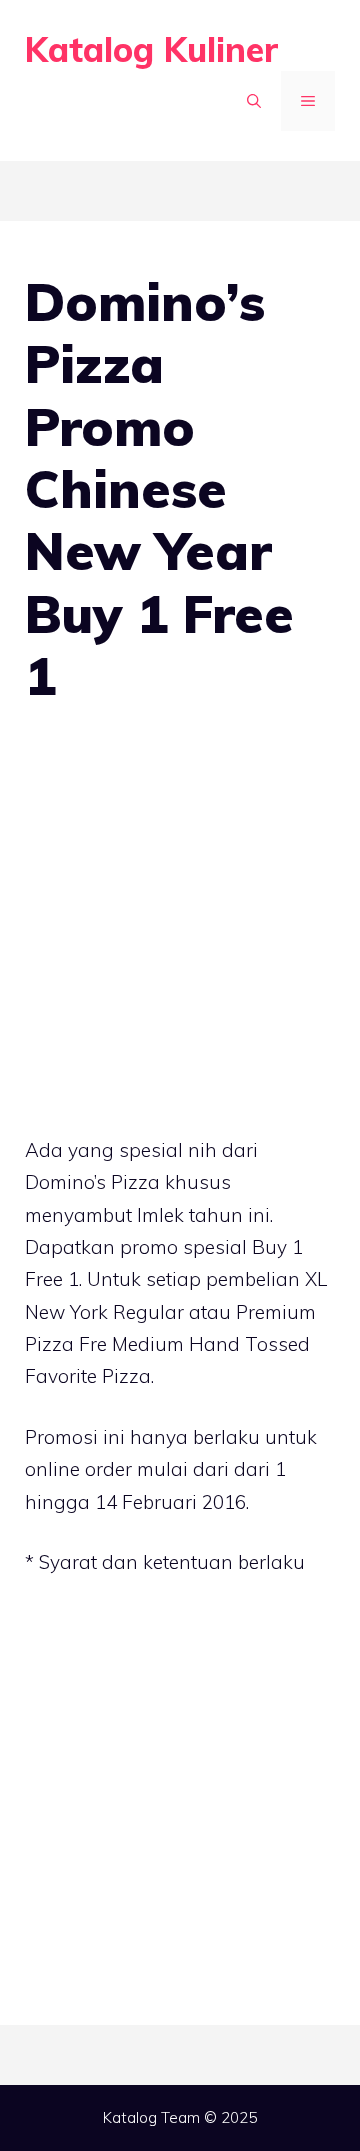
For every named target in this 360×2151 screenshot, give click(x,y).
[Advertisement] (180, 926)
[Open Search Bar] (254, 101)
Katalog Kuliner (152, 49)
